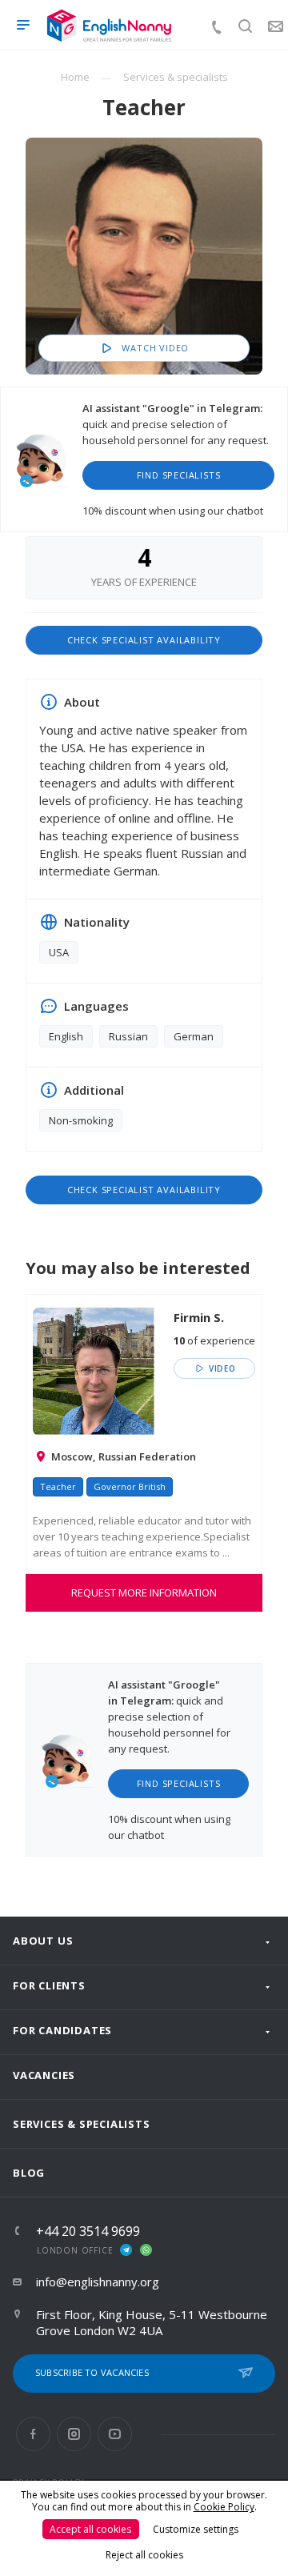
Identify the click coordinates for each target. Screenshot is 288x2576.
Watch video (154, 348)
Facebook (33, 2434)
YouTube (115, 2434)
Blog (29, 2173)
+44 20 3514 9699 (88, 2231)
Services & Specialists (82, 2124)
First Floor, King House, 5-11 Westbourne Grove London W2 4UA (152, 2322)
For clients (49, 1985)
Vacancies (44, 2075)
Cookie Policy (224, 2507)
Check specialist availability (144, 640)
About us (43, 1941)
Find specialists (179, 475)
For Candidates (62, 2030)
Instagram (74, 2434)
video (221, 1368)
